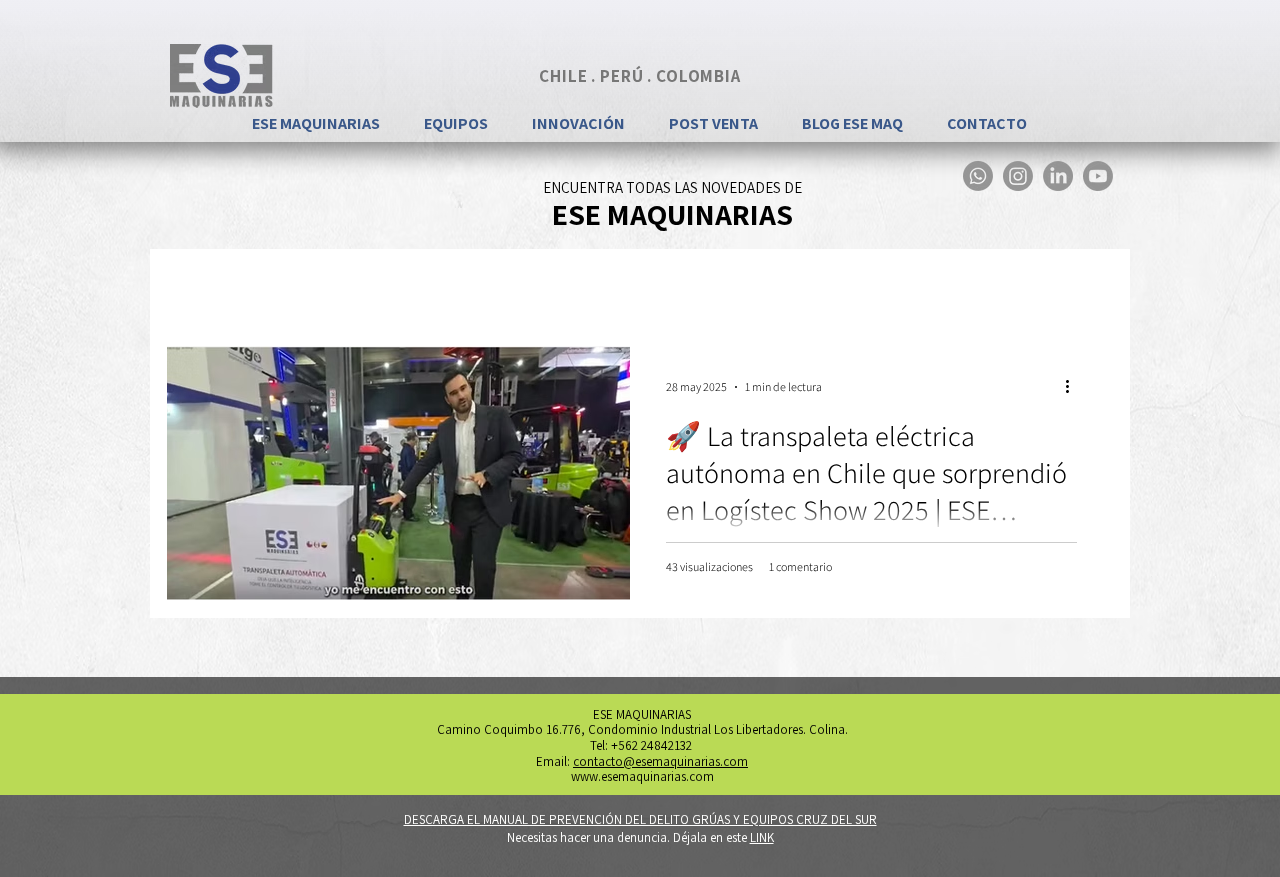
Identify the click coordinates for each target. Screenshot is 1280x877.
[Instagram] (1018, 176)
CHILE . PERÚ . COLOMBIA (640, 76)
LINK (762, 837)
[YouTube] (1098, 176)
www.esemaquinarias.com (642, 776)
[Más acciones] (1074, 387)
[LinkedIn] (1058, 176)
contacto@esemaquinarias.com (660, 761)
